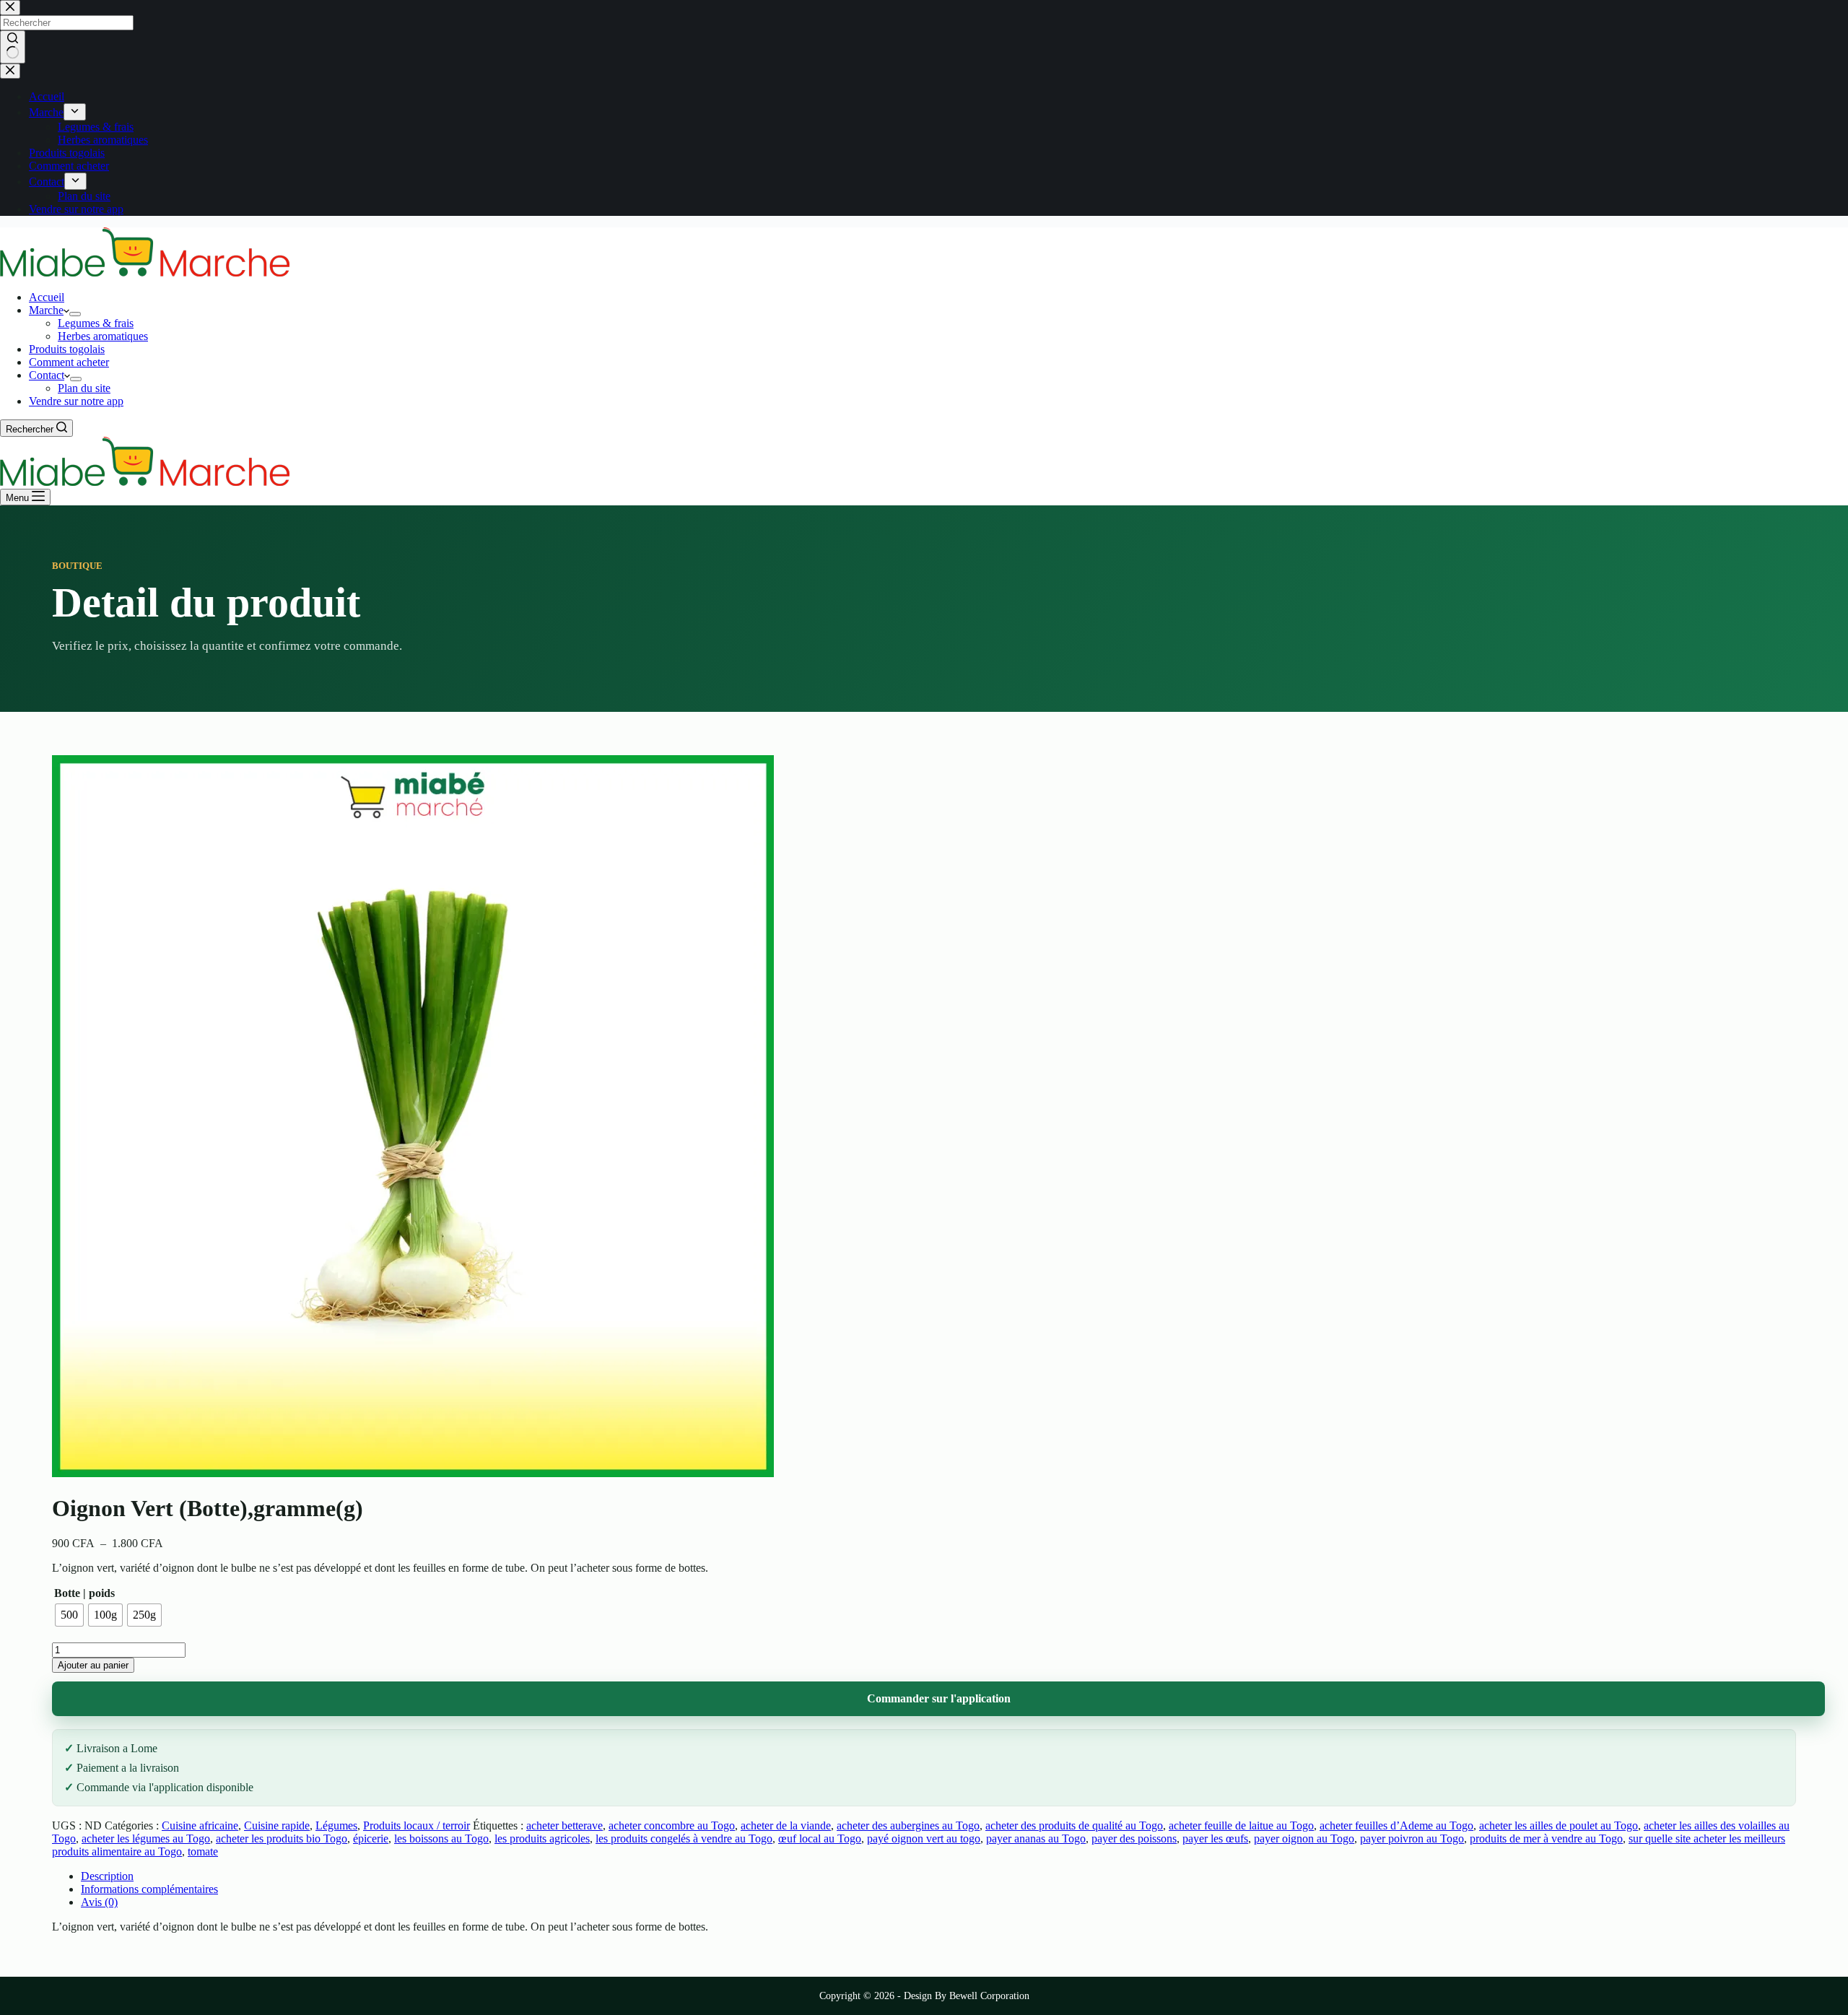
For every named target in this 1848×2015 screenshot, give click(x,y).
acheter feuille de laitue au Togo (1241, 1825)
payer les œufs (1215, 1838)
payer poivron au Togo (1412, 1838)
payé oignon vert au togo (924, 1838)
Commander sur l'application (939, 1698)
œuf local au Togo (820, 1838)
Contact (47, 375)
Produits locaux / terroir (417, 1825)
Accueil (47, 297)
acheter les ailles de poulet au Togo (1559, 1825)
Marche (46, 310)
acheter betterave (565, 1825)
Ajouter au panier (93, 1665)
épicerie (371, 1838)
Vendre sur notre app (76, 401)
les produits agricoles (542, 1838)
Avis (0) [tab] (99, 1902)
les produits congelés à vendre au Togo (684, 1838)
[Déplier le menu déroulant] (75, 314)
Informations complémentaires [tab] (149, 1889)
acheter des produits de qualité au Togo (1074, 1825)
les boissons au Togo (441, 1838)
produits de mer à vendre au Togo (1546, 1838)
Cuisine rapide (277, 1825)
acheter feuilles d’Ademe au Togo (1396, 1825)
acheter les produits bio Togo (282, 1838)
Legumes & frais (96, 323)
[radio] (69, 1615)
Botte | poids (84, 1593)
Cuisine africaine (200, 1825)
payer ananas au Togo (1036, 1838)
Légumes (336, 1825)
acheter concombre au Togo (672, 1825)
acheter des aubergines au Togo (908, 1825)
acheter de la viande (786, 1825)
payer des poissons (1134, 1838)
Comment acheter (69, 362)
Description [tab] (107, 1876)
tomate (203, 1851)
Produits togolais (67, 349)
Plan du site (84, 388)
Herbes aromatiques (103, 336)
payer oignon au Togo (1304, 1838)
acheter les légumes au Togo (146, 1838)
